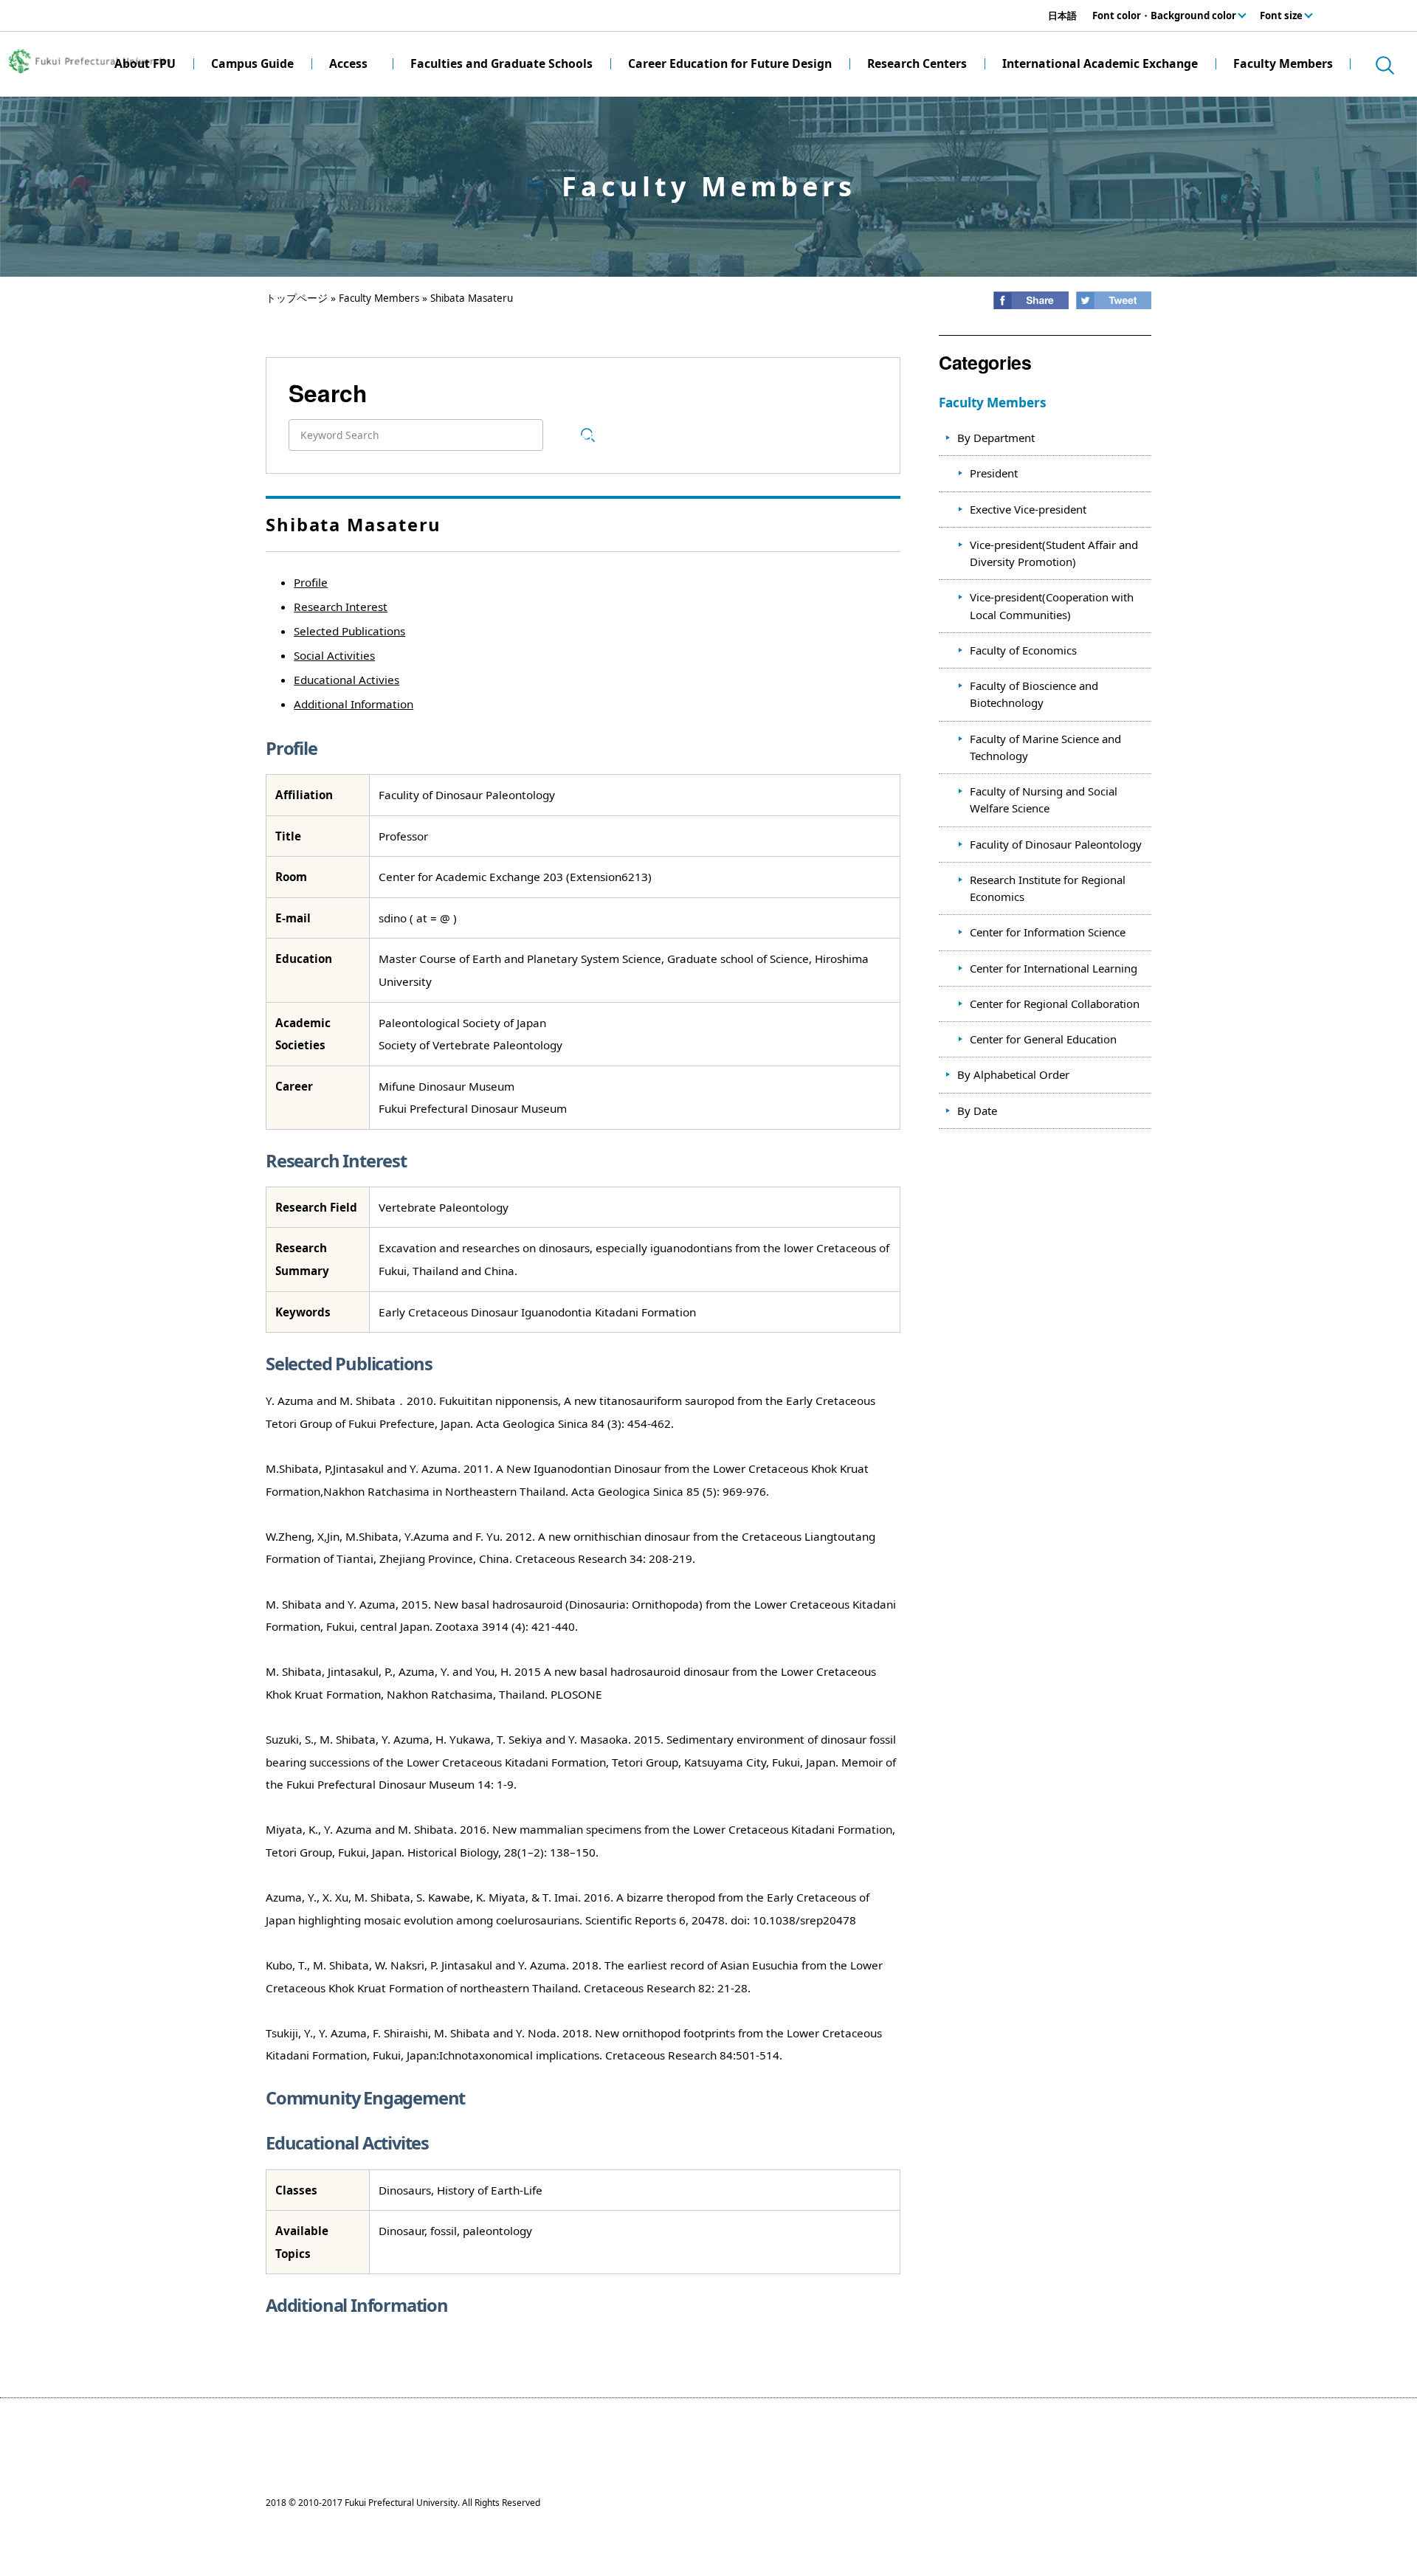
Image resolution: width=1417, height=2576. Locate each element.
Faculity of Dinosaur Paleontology (1056, 844)
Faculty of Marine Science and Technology (1045, 747)
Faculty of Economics (1023, 650)
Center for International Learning (1054, 968)
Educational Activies (347, 680)
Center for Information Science (1048, 932)
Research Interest (341, 607)
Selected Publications (349, 631)
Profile (311, 582)
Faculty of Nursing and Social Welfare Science (1044, 800)
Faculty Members (379, 298)
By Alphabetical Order (1013, 1074)
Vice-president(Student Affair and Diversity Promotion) (1054, 553)
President (994, 473)
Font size (1281, 15)
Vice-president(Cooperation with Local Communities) (1052, 605)
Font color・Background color (1164, 15)
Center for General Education (1043, 1039)
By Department (996, 438)
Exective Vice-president (1028, 509)
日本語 (1062, 15)
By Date (977, 1111)
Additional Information (354, 704)
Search (588, 435)
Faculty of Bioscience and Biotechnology (1034, 694)
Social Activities (334, 655)
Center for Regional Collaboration (1055, 1004)
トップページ (297, 298)
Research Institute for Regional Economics (1048, 888)
